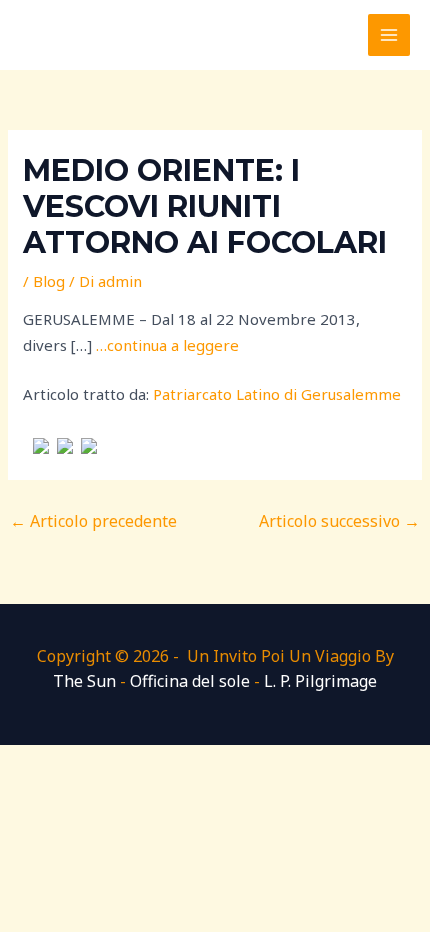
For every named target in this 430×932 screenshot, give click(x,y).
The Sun (84, 681)
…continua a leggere (167, 345)
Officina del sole (190, 681)
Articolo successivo (339, 521)
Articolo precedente (93, 521)
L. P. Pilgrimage (320, 681)
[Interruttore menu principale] (389, 35)
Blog (49, 281)
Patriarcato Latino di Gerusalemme (277, 394)
